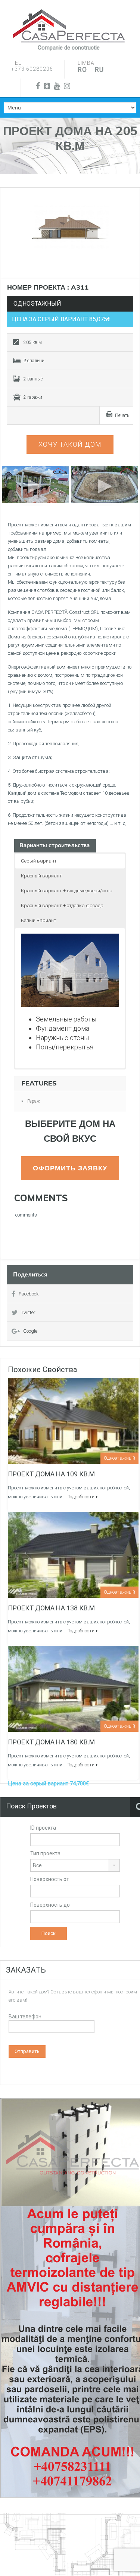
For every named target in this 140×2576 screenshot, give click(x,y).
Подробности (80, 1497)
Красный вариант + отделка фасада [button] (62, 906)
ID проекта (43, 1828)
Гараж (34, 1101)
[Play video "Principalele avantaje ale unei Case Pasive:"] (105, 484)
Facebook (29, 1294)
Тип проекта (45, 1853)
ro (82, 69)
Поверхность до (50, 1905)
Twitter (28, 1312)
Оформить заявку (70, 1168)
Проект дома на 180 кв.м (51, 1742)
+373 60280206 (32, 69)
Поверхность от (50, 1879)
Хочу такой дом (70, 444)
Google (30, 1331)
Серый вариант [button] (39, 861)
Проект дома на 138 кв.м (51, 1608)
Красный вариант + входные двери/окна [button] (67, 891)
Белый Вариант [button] (39, 920)
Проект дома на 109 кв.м (51, 1474)
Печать (122, 415)
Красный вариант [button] (41, 876)
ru (99, 69)
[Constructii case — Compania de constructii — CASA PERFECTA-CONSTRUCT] (69, 26)
